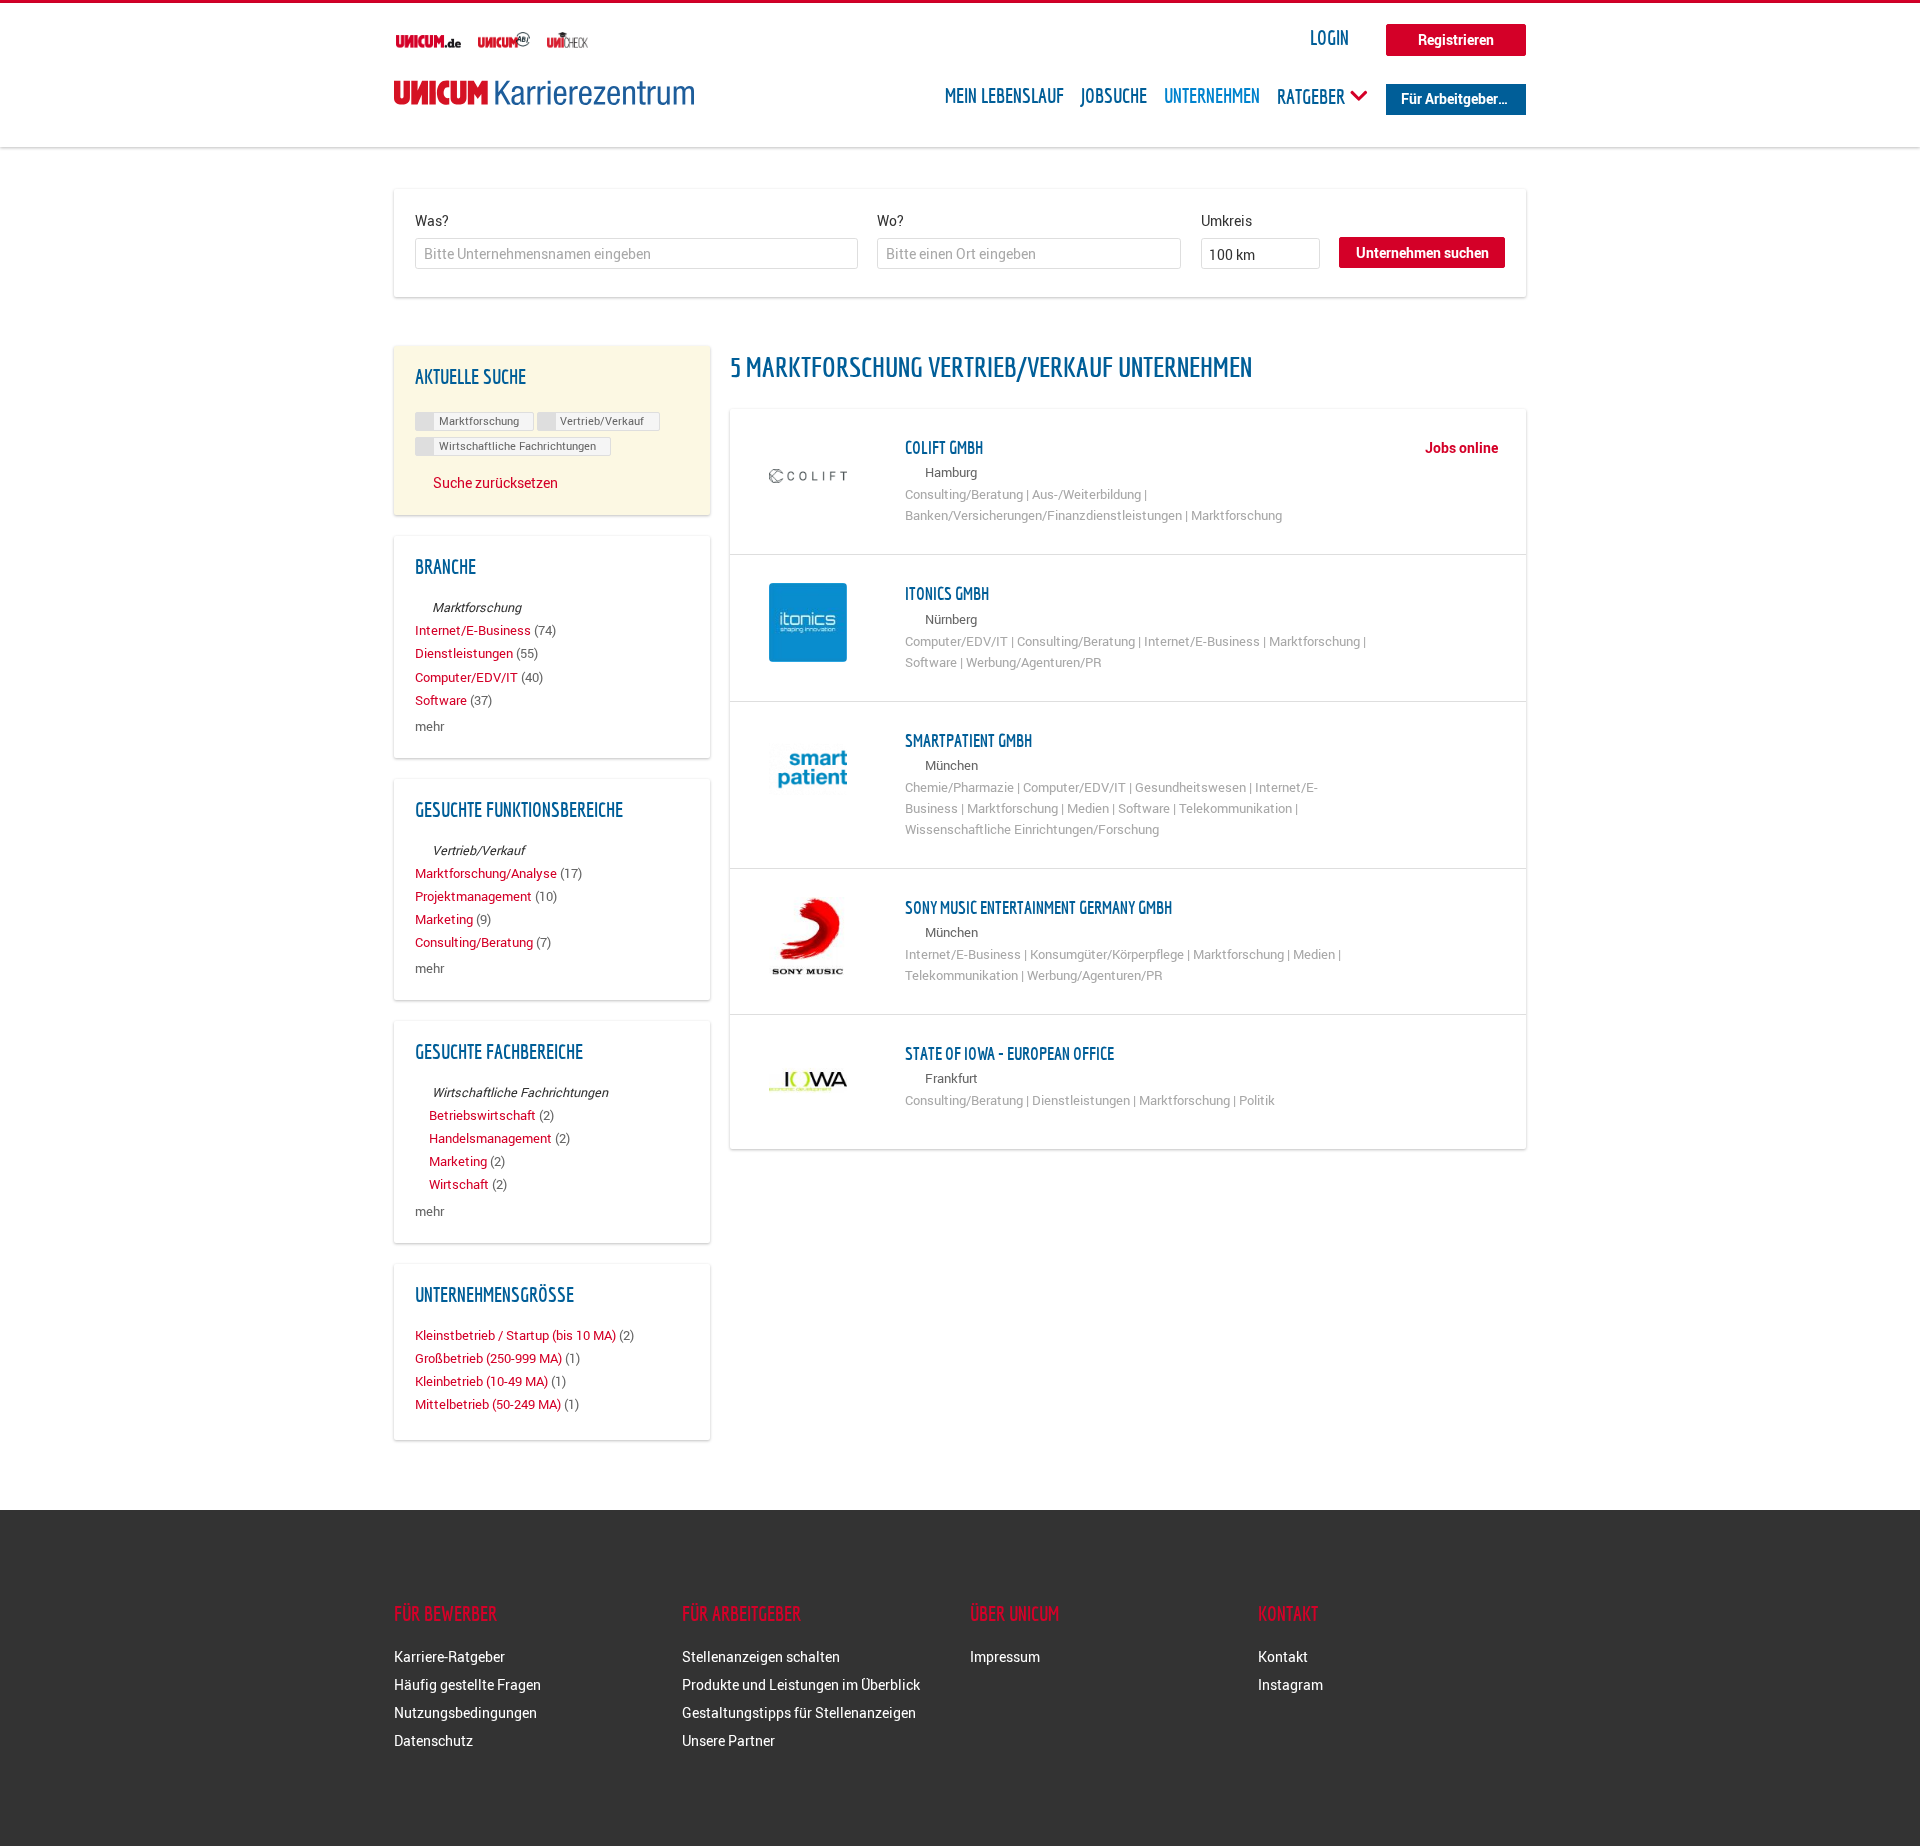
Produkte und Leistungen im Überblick (801, 1684)
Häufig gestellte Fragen (467, 1684)
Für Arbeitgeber (1449, 98)
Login (1329, 38)
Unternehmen (1212, 96)
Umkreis (1226, 220)
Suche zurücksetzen (495, 482)
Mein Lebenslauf (1004, 96)
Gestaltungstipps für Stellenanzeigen (799, 1712)
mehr (429, 726)
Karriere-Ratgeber (449, 1656)
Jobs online (1461, 447)
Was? (432, 220)
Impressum (1005, 1656)
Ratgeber (1313, 96)
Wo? (890, 220)
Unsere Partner (728, 1740)
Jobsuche (1114, 96)
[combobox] (636, 254)
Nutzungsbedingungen (465, 1712)
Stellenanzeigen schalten (761, 1656)
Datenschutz (433, 1740)
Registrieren (1456, 39)
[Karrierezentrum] (544, 92)
